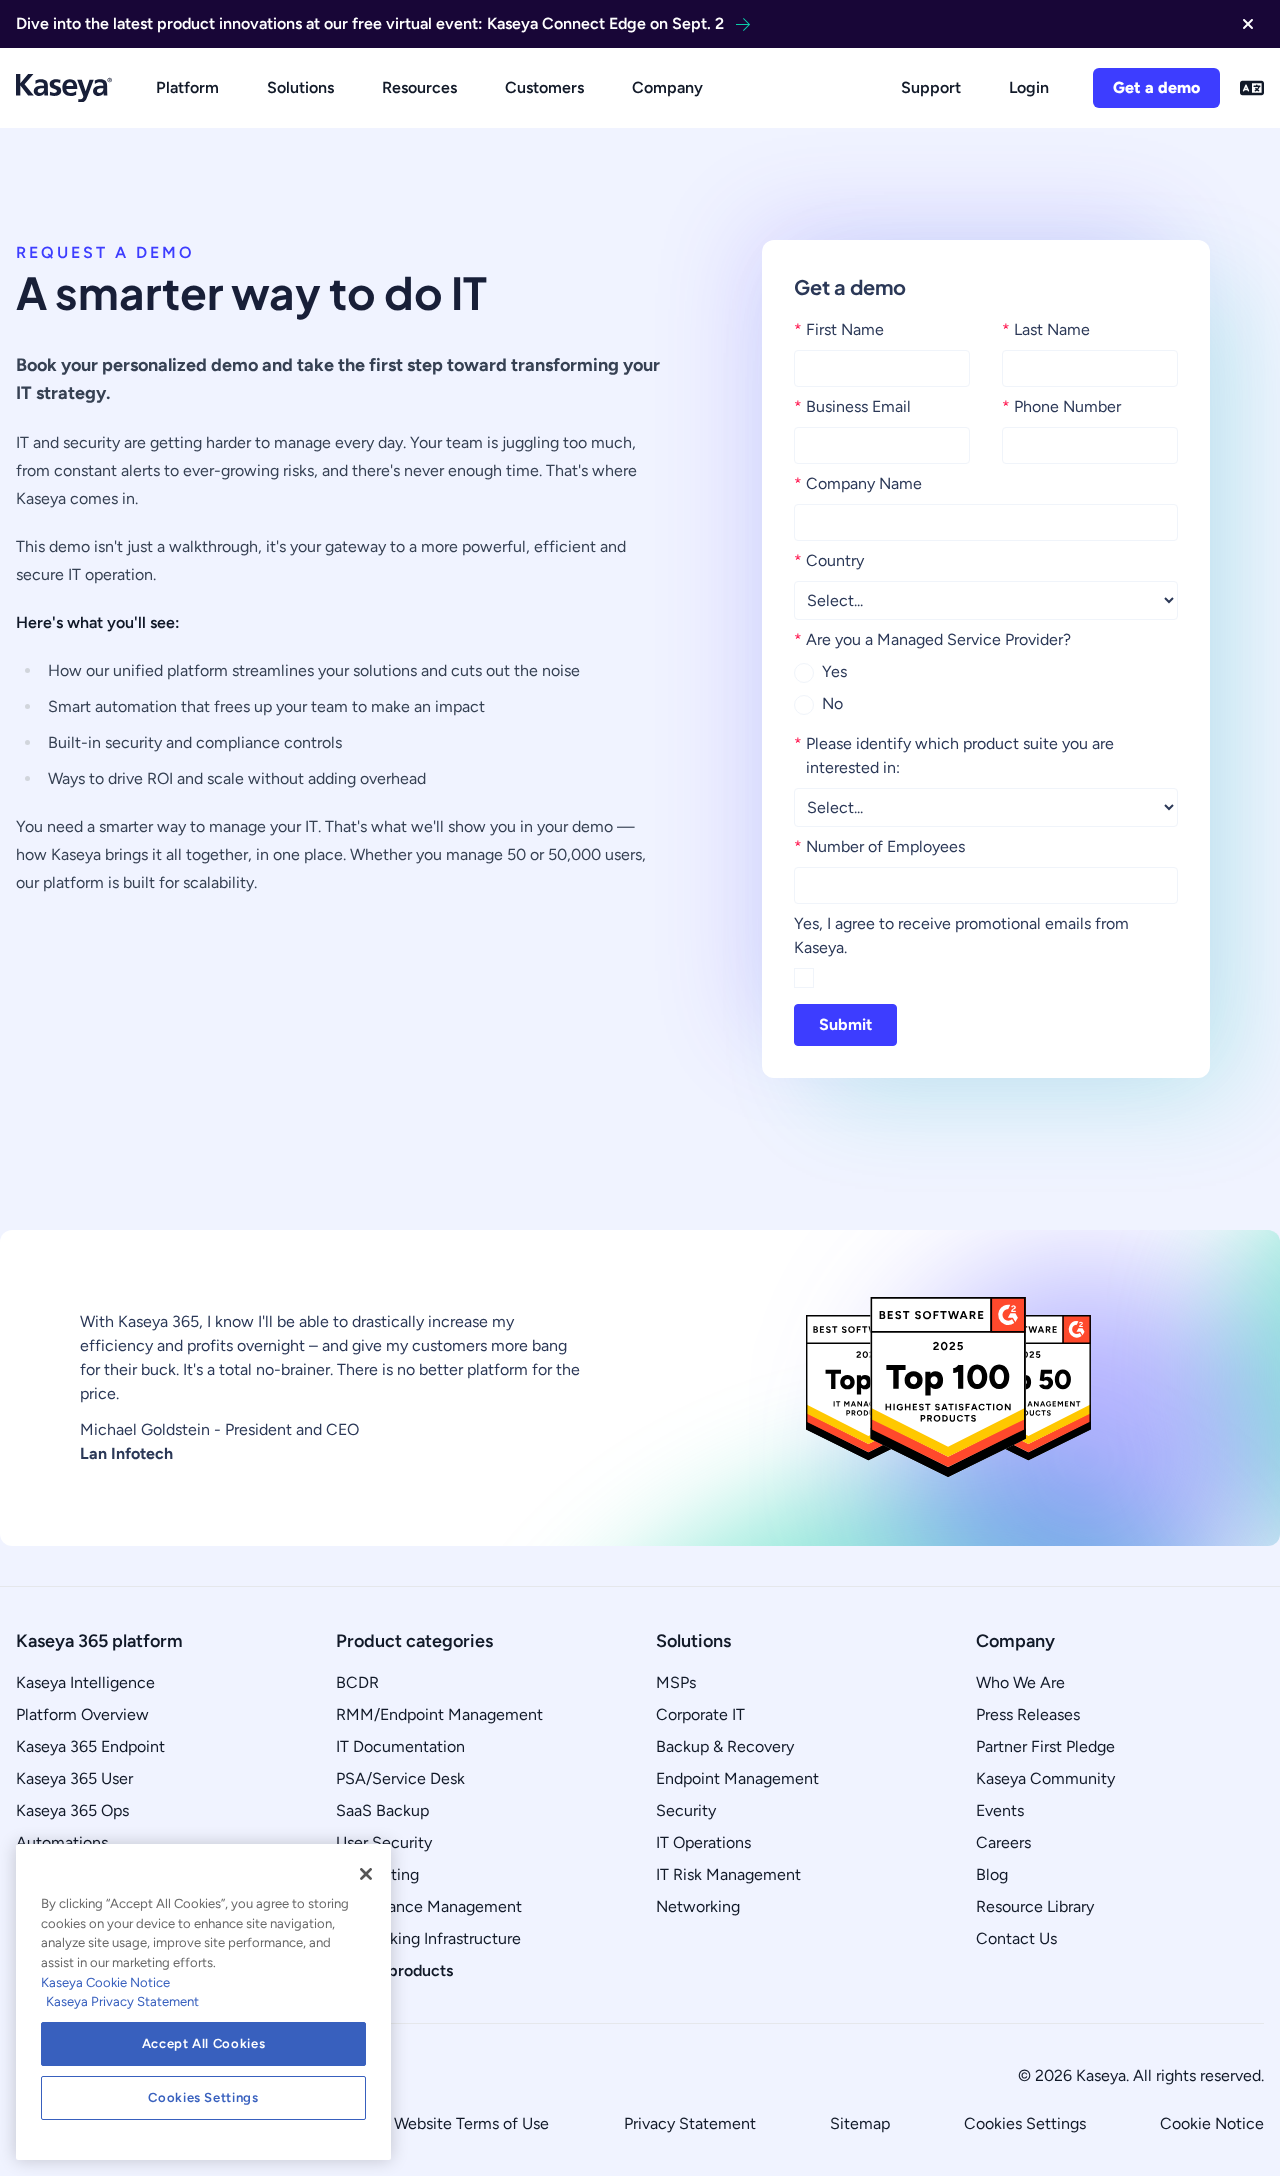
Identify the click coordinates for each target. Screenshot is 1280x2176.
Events (1000, 1810)
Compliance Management (429, 1906)
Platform (187, 87)
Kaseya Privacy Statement (122, 2001)
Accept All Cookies (204, 2043)
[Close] (366, 1874)
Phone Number (1061, 406)
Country (829, 560)
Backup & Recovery (725, 1746)
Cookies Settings (1025, 2123)
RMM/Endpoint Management (439, 1714)
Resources (419, 87)
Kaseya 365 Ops (72, 1810)
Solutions (300, 87)
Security (686, 1810)
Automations (62, 1842)
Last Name (1046, 329)
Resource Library (1035, 1906)
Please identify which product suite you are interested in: (954, 755)
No (832, 703)
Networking (698, 1906)
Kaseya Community (1045, 1778)
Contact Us (1016, 1938)
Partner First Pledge (1045, 1746)
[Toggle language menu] (1252, 88)
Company (667, 87)
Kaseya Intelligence (85, 1682)
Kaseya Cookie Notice (105, 1982)
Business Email (852, 406)
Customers (544, 87)
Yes (834, 671)
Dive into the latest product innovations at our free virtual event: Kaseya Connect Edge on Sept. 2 (370, 23)
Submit (845, 1024)
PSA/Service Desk (400, 1778)
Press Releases (1028, 1714)
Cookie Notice (1212, 2123)
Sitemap (860, 2123)
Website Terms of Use (471, 2123)
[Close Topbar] (1248, 24)
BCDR (357, 1682)
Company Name (858, 483)
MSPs (676, 1682)
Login (1029, 87)
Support (931, 87)
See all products (394, 1970)
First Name (839, 329)
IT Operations (703, 1842)
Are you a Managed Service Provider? (932, 639)
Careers (1003, 1842)
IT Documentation (400, 1746)
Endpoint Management (737, 1778)
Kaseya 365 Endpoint (90, 1746)
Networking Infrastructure (428, 1938)
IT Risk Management (728, 1874)
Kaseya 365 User (74, 1778)
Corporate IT (700, 1714)
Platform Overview (82, 1714)
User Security (384, 1842)
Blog (992, 1874)
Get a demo (1156, 87)
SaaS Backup (382, 1810)
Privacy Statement (690, 2123)
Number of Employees (879, 846)
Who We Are (1020, 1682)
